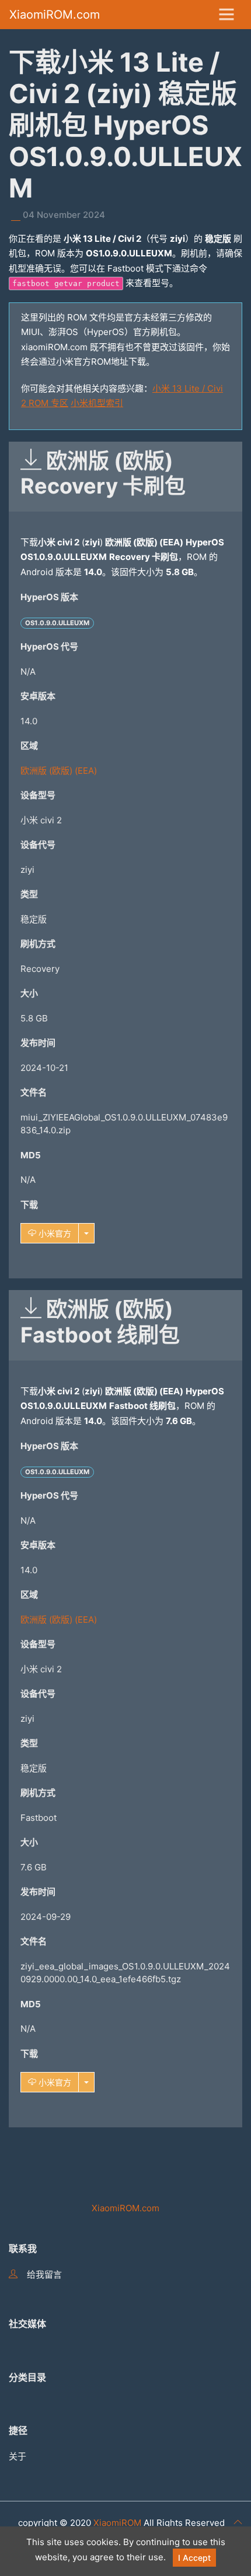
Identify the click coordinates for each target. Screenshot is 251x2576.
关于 (18, 2456)
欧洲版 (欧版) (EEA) (59, 771)
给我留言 (44, 2274)
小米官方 (54, 1233)
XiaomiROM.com (55, 15)
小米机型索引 (97, 403)
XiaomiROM (117, 2523)
